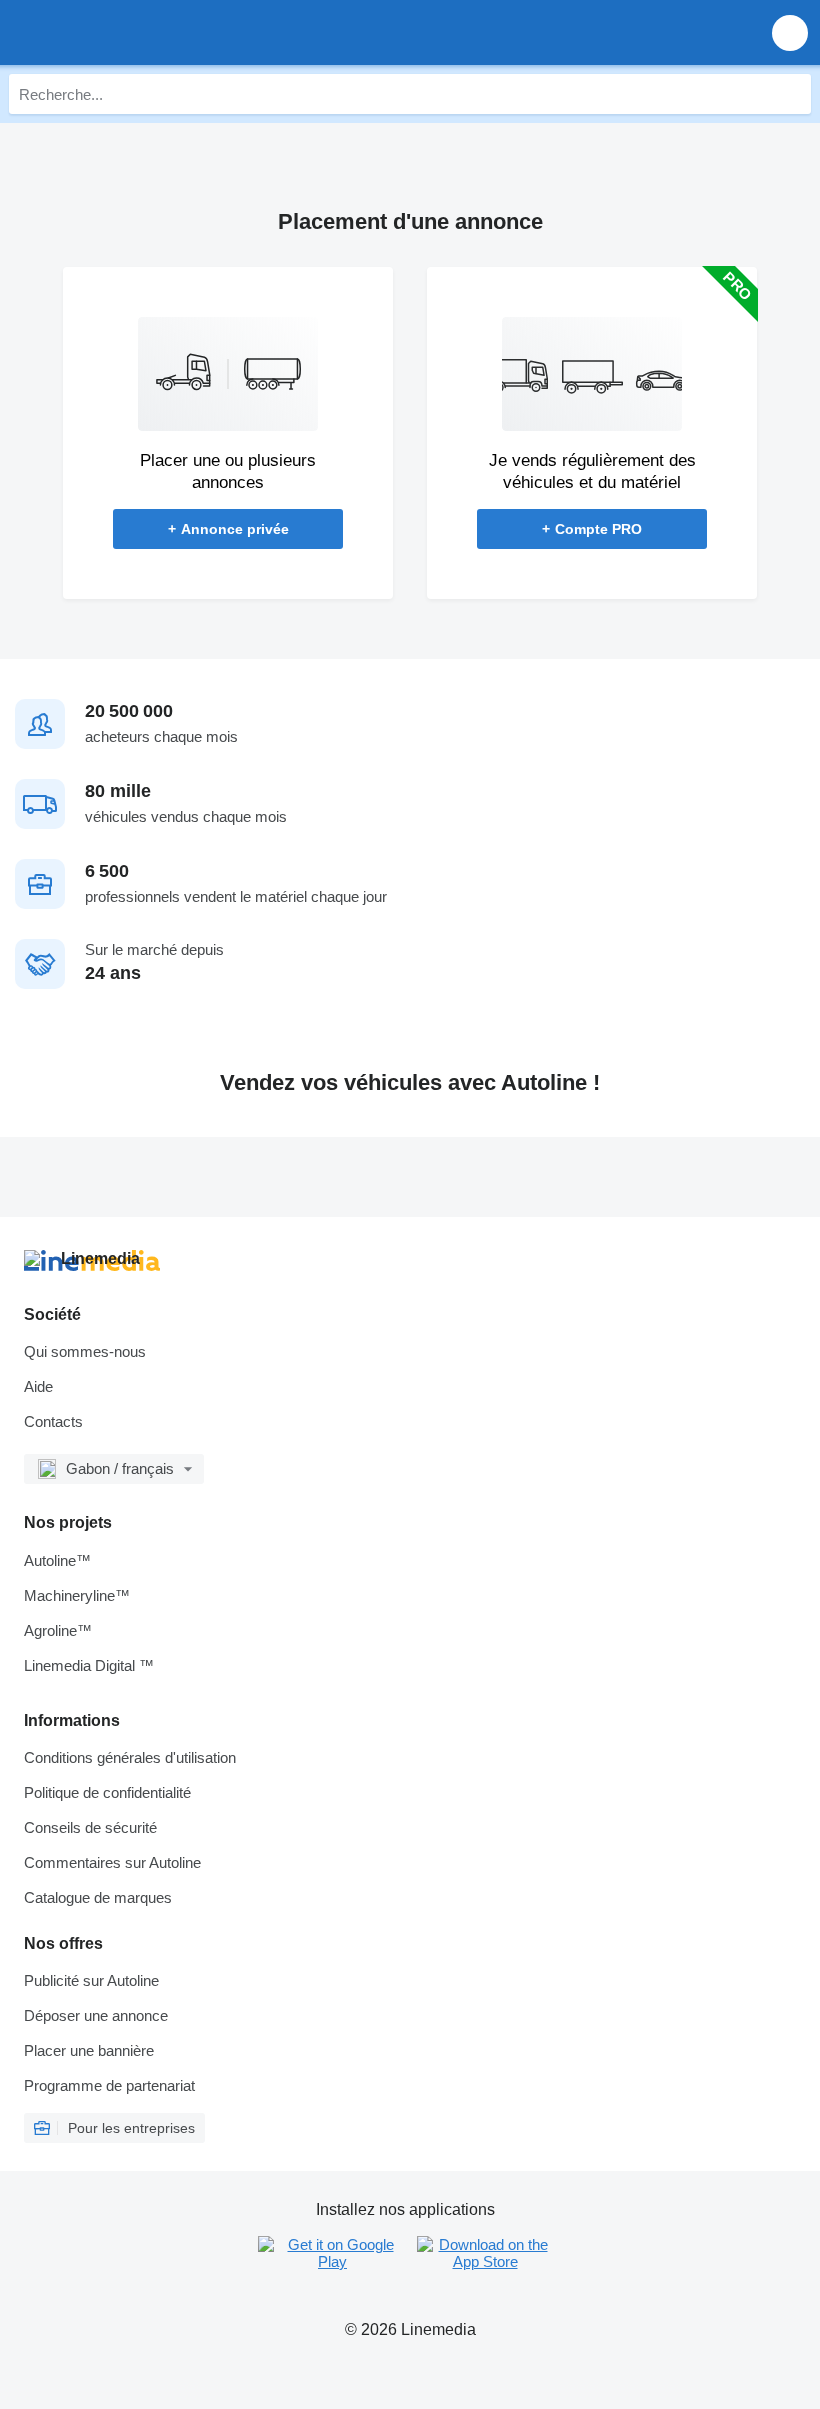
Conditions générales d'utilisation (130, 1757)
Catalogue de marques (98, 1897)
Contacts (53, 1421)
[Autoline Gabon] (129, 32)
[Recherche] (791, 94)
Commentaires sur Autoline (112, 1862)
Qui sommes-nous (85, 1351)
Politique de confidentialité (107, 1792)
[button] (790, 32)
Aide (38, 1386)
